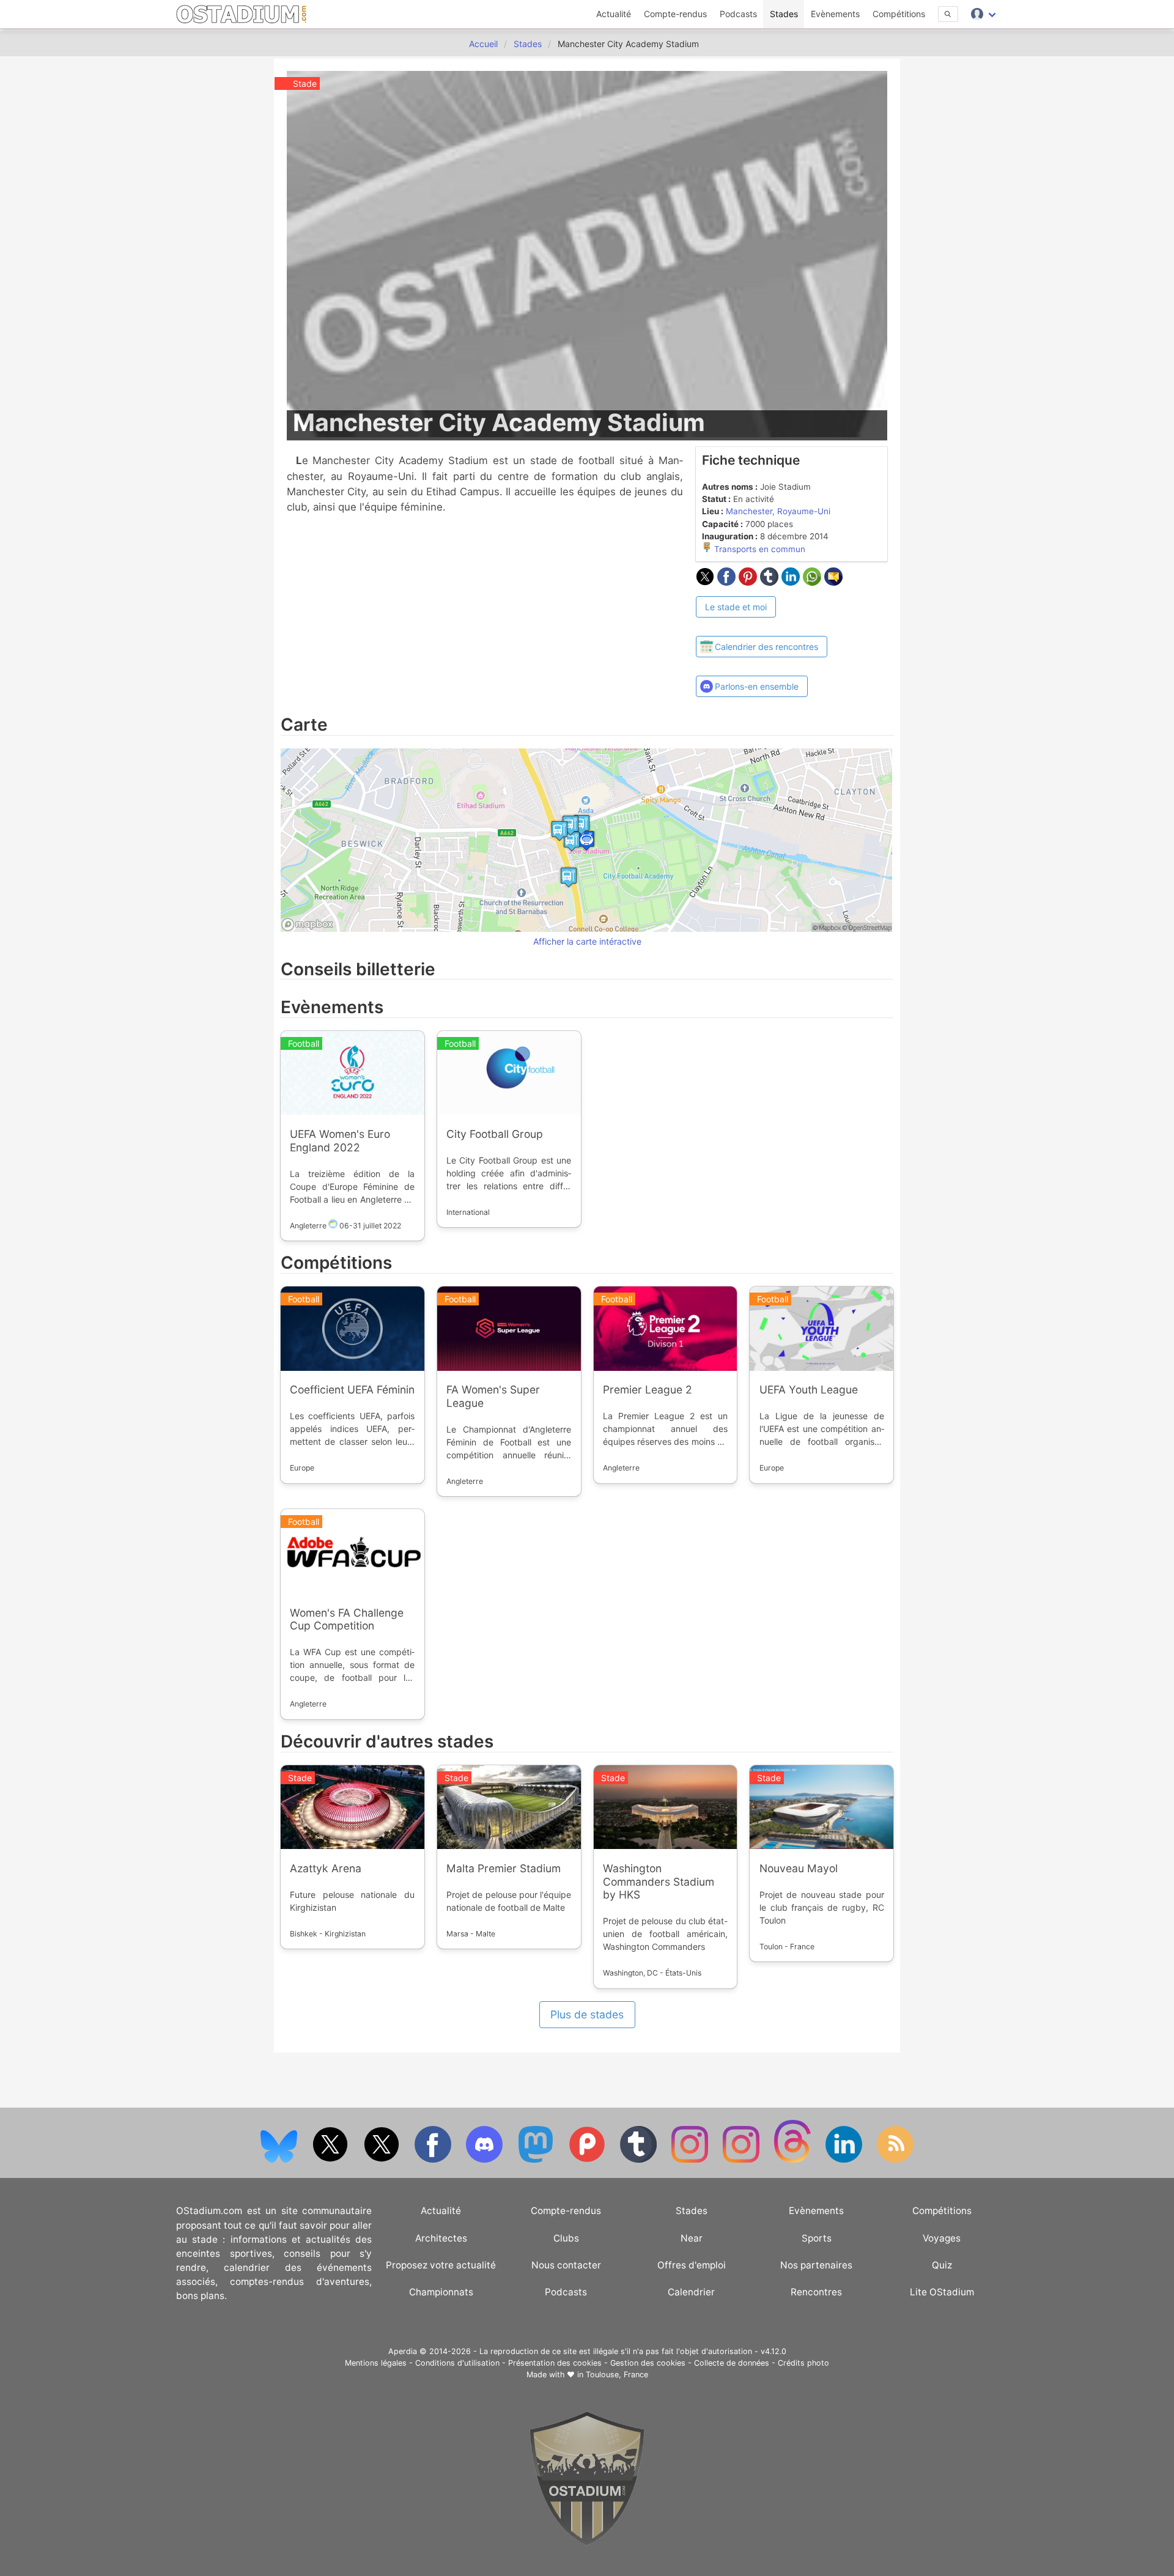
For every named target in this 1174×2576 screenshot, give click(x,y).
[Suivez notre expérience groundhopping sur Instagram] (691, 2160)
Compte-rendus (675, 14)
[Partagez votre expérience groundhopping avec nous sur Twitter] (331, 2160)
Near (692, 2238)
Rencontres (816, 2292)
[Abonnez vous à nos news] (895, 2160)
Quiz (942, 2265)
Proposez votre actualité (441, 2265)
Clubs (566, 2238)
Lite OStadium (942, 2292)
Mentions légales (376, 2363)
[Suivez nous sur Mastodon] (537, 2160)
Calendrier (691, 2292)
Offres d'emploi (692, 2265)
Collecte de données (732, 2363)
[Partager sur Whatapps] (814, 582)
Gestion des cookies (648, 2363)
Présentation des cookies (555, 2363)
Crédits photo (803, 2363)
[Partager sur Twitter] (707, 582)
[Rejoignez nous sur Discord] (485, 2160)
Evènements (835, 14)
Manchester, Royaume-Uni (778, 511)
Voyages (942, 2238)
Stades (784, 14)
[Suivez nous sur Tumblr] (640, 2160)
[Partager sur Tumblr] (771, 582)
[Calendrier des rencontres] (762, 625)
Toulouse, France (617, 2375)
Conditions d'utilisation (457, 2363)
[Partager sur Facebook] (728, 582)
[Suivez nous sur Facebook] (434, 2160)
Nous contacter (566, 2265)
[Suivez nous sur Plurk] (588, 2160)
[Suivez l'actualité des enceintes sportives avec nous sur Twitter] (383, 2160)
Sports (817, 2238)
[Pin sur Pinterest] (749, 582)
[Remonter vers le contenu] (587, 2543)
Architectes (441, 2238)
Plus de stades (587, 2014)
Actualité (614, 14)
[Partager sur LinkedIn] (792, 582)
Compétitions (899, 14)
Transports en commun (759, 549)
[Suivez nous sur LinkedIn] (845, 2160)
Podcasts (738, 14)
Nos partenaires (816, 2265)
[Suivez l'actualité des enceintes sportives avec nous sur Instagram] (742, 2160)
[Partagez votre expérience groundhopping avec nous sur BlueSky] (280, 2160)
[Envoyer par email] (833, 582)
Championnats (441, 2292)
